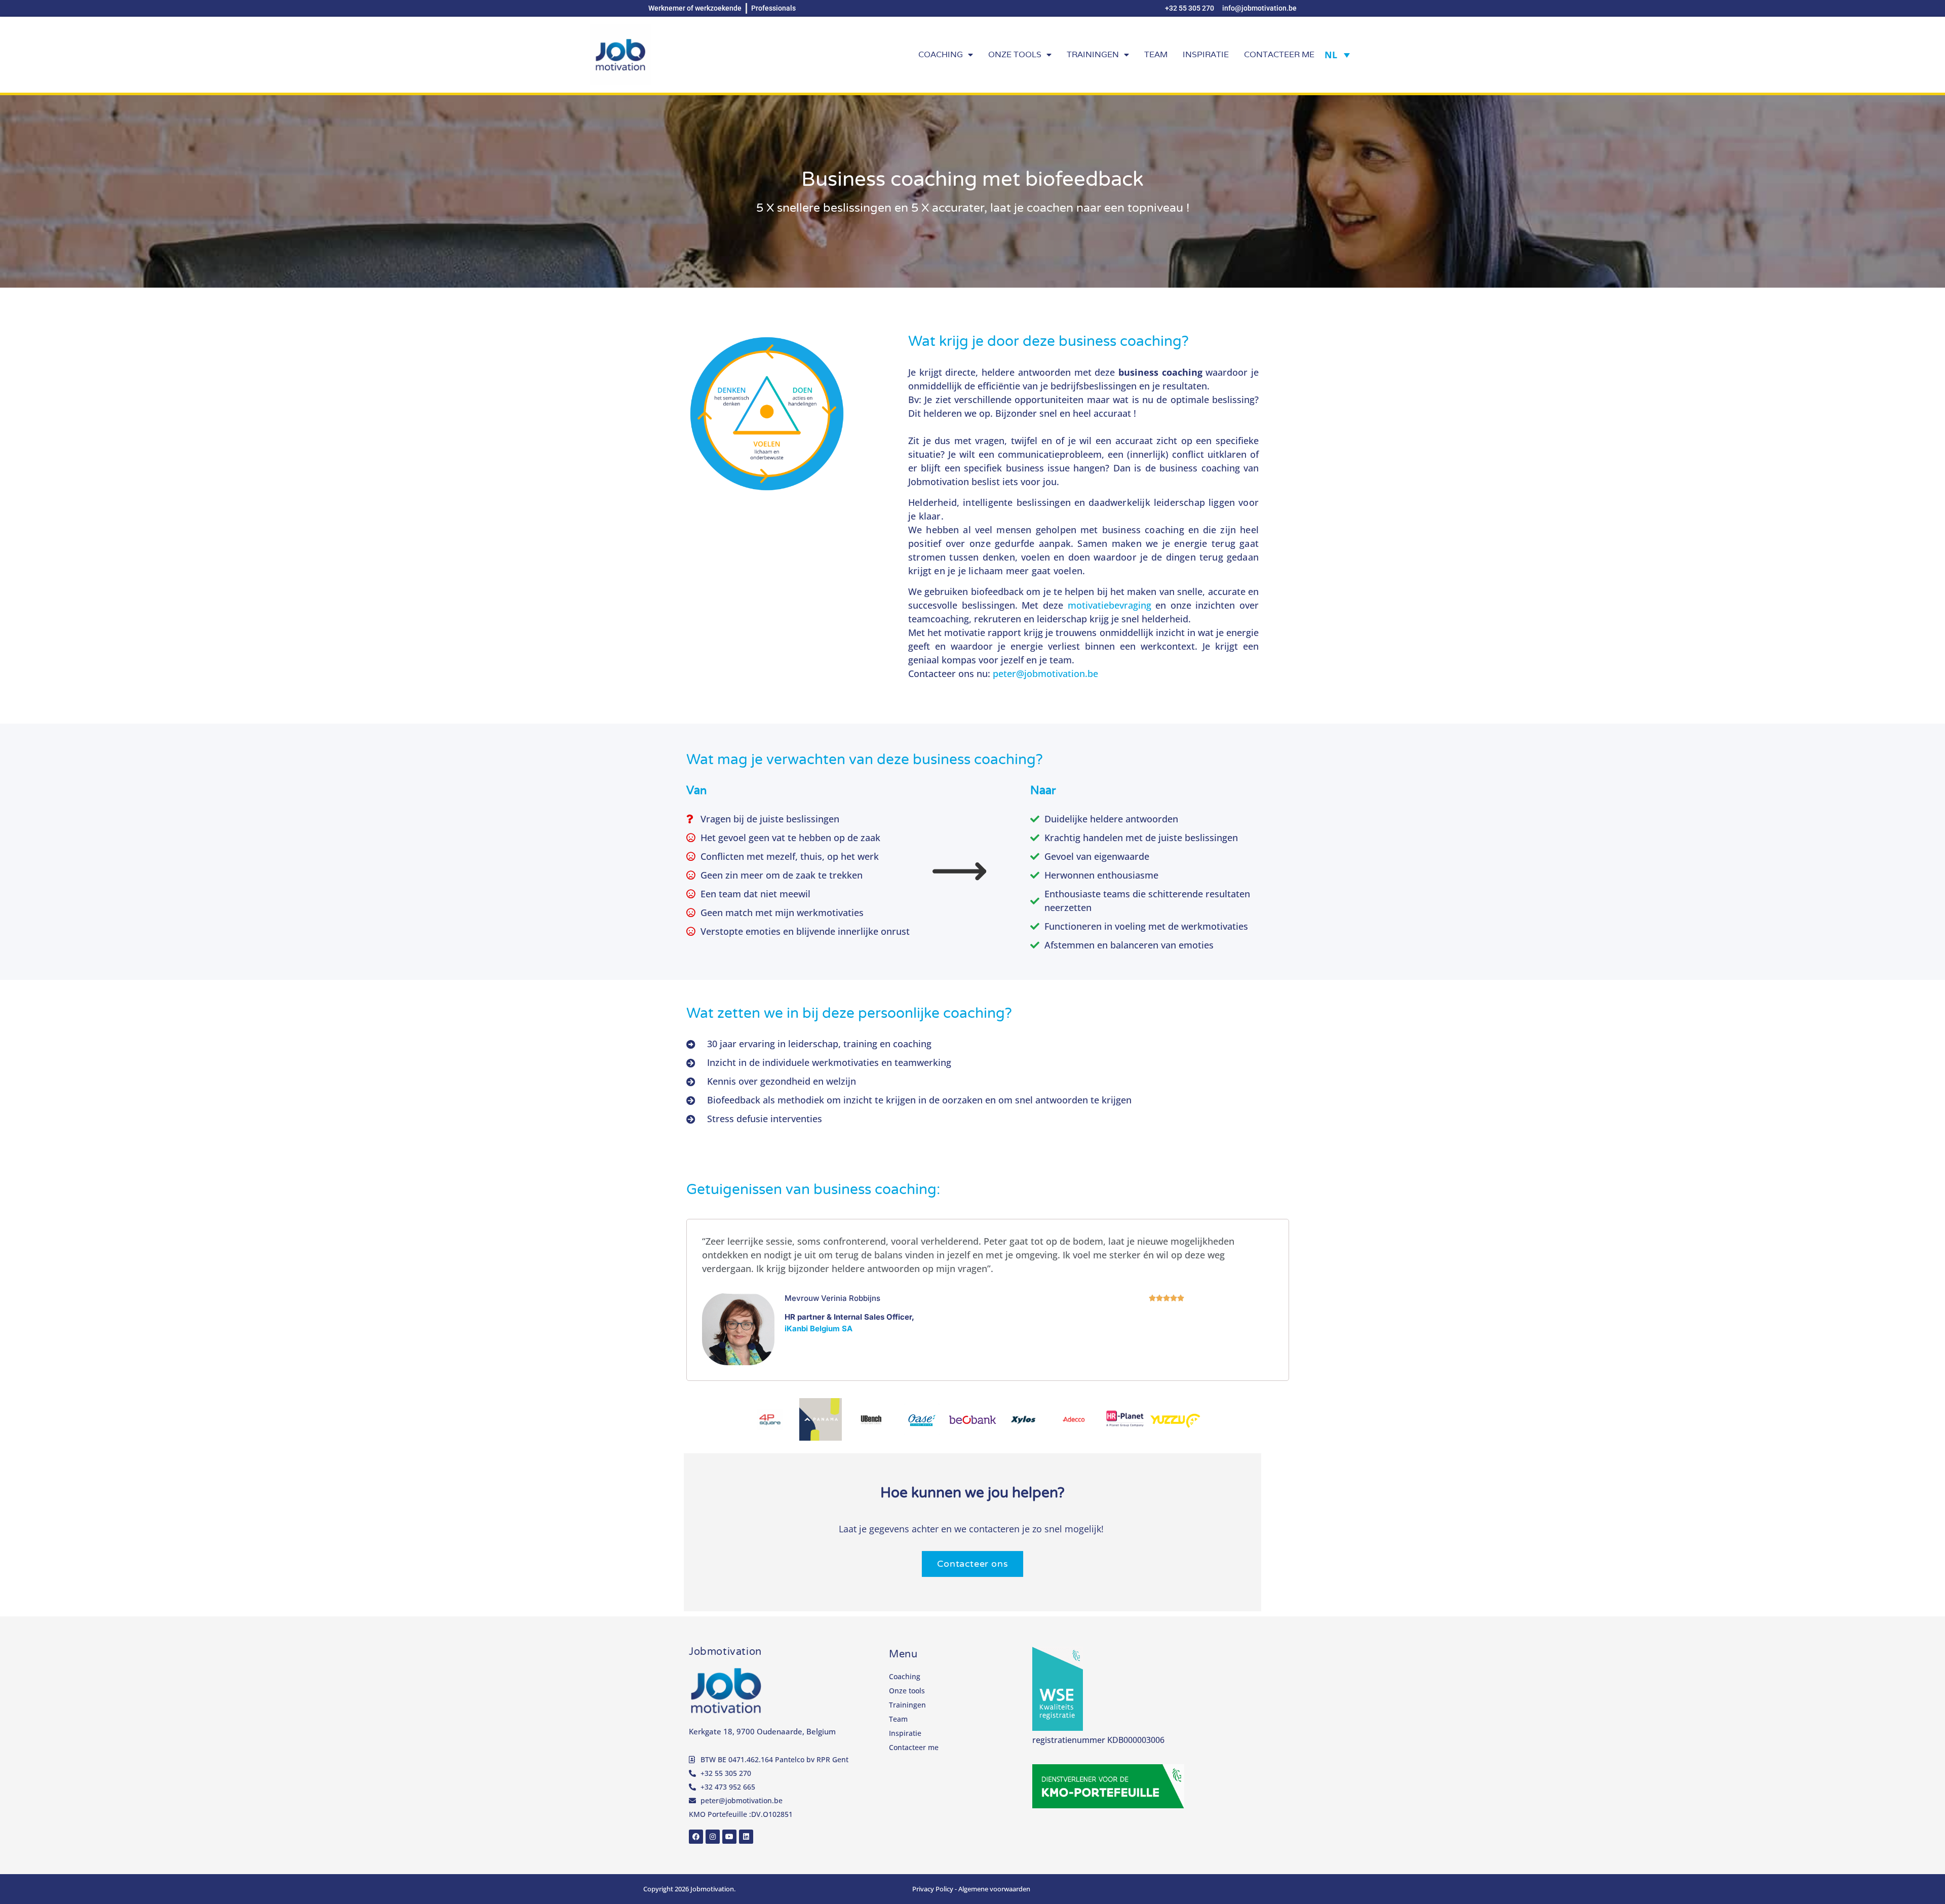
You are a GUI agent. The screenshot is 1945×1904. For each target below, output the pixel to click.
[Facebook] (696, 1837)
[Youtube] (729, 1837)
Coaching (941, 54)
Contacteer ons (972, 1564)
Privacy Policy (933, 1889)
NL (1331, 55)
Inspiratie (1206, 54)
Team (1156, 54)
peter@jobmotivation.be (1045, 673)
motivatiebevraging (1110, 605)
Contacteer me (1279, 54)
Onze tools (1015, 54)
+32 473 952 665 (728, 1787)
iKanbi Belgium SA (819, 1328)
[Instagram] (713, 1837)
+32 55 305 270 (726, 1773)
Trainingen (1093, 54)
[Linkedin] (746, 1837)
